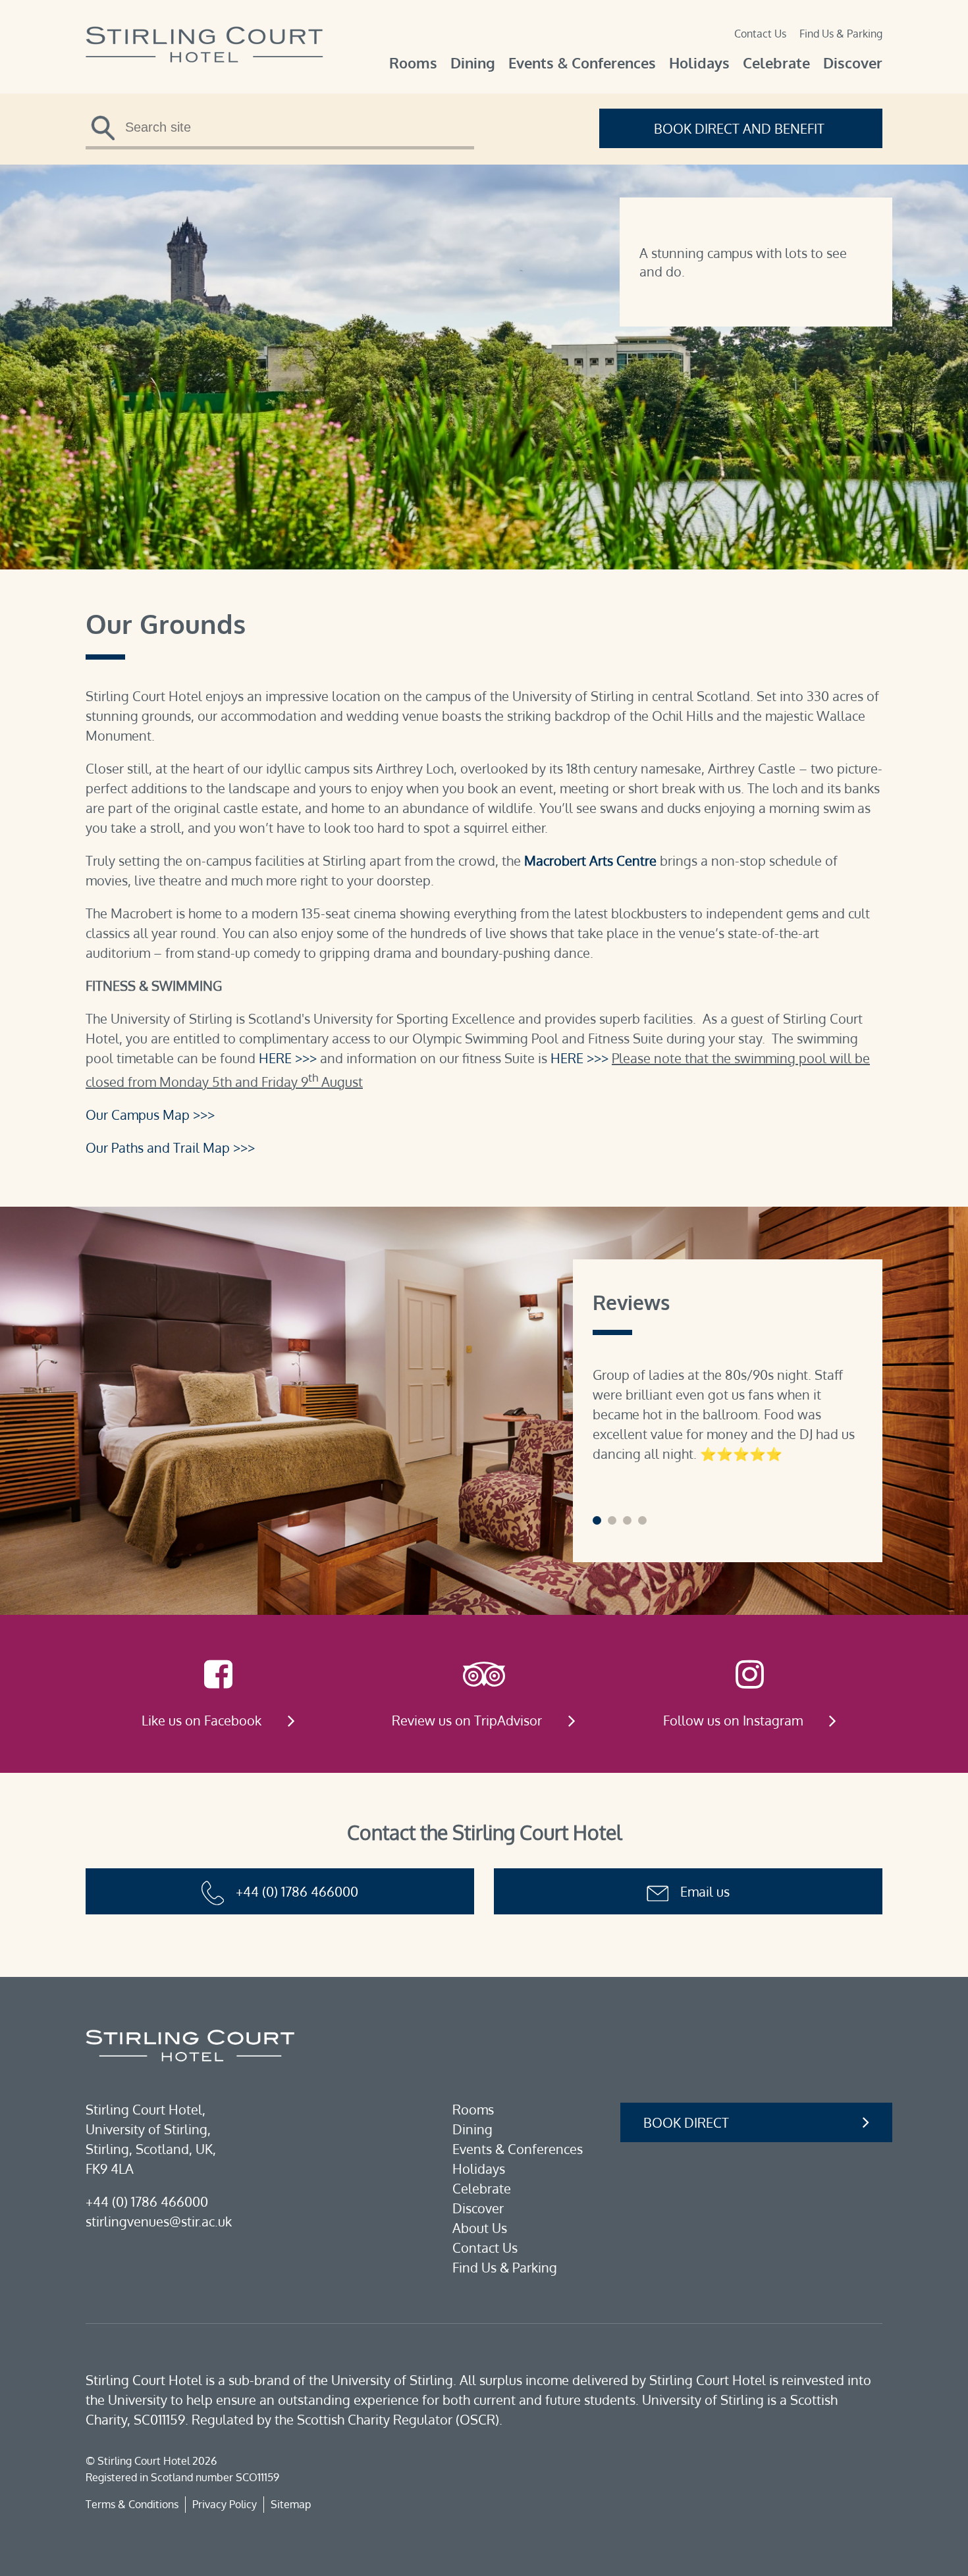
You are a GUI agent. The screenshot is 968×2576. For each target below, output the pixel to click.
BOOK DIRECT (686, 2122)
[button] (597, 1520)
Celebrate (776, 63)
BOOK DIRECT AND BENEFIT (741, 128)
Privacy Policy (225, 2504)
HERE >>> (288, 1058)
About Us (480, 2228)
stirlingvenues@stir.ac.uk (159, 2221)
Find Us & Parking (841, 34)
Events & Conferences (582, 63)
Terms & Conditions (132, 2504)
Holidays (699, 63)
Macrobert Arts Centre (590, 860)
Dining (473, 63)
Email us (705, 1891)
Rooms (413, 63)
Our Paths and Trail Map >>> (170, 1147)
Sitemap (291, 2504)
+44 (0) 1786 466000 (297, 1891)
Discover (853, 63)
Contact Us (760, 34)
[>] (107, 132)
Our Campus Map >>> (150, 1115)
